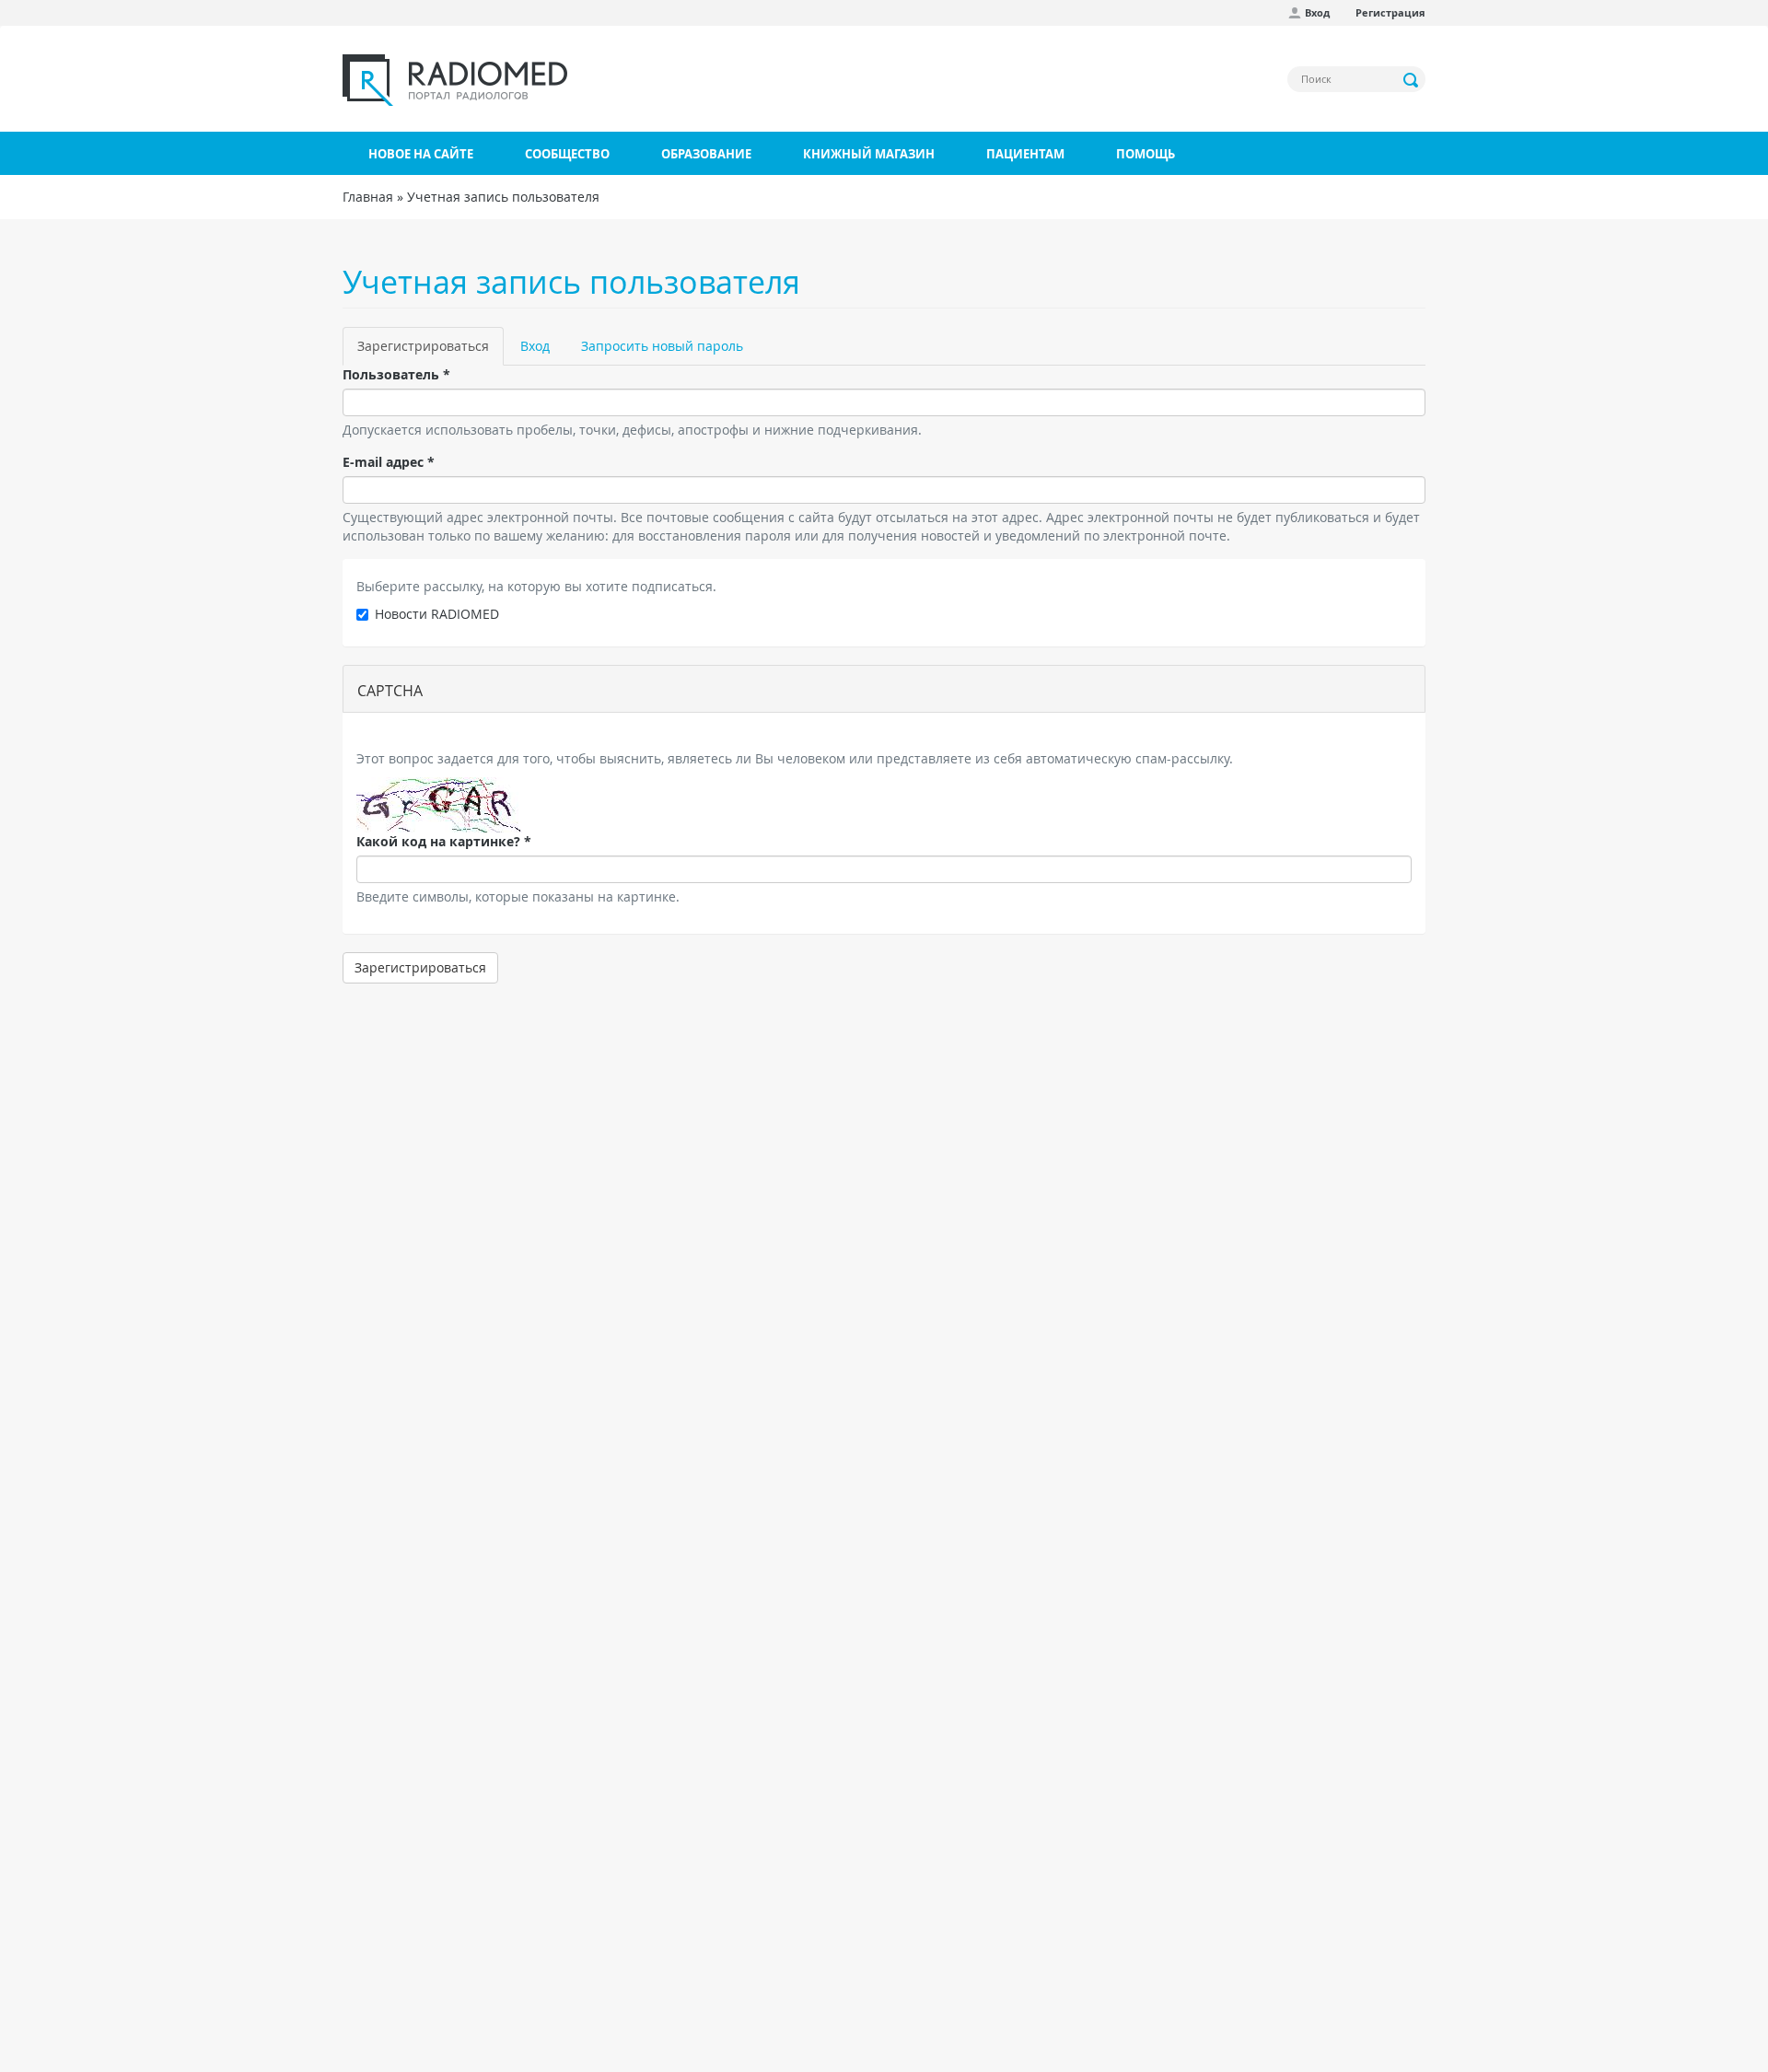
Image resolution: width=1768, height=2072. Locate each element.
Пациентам (1025, 154)
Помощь (1146, 154)
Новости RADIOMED (437, 614)
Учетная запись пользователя (503, 197)
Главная (368, 197)
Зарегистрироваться (430, 351)
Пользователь (396, 374)
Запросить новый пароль (662, 346)
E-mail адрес (389, 462)
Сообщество (567, 154)
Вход (1317, 12)
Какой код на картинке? (444, 841)
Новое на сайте (421, 154)
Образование (706, 154)
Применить (1412, 80)
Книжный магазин (869, 154)
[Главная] (455, 80)
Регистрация (1390, 12)
